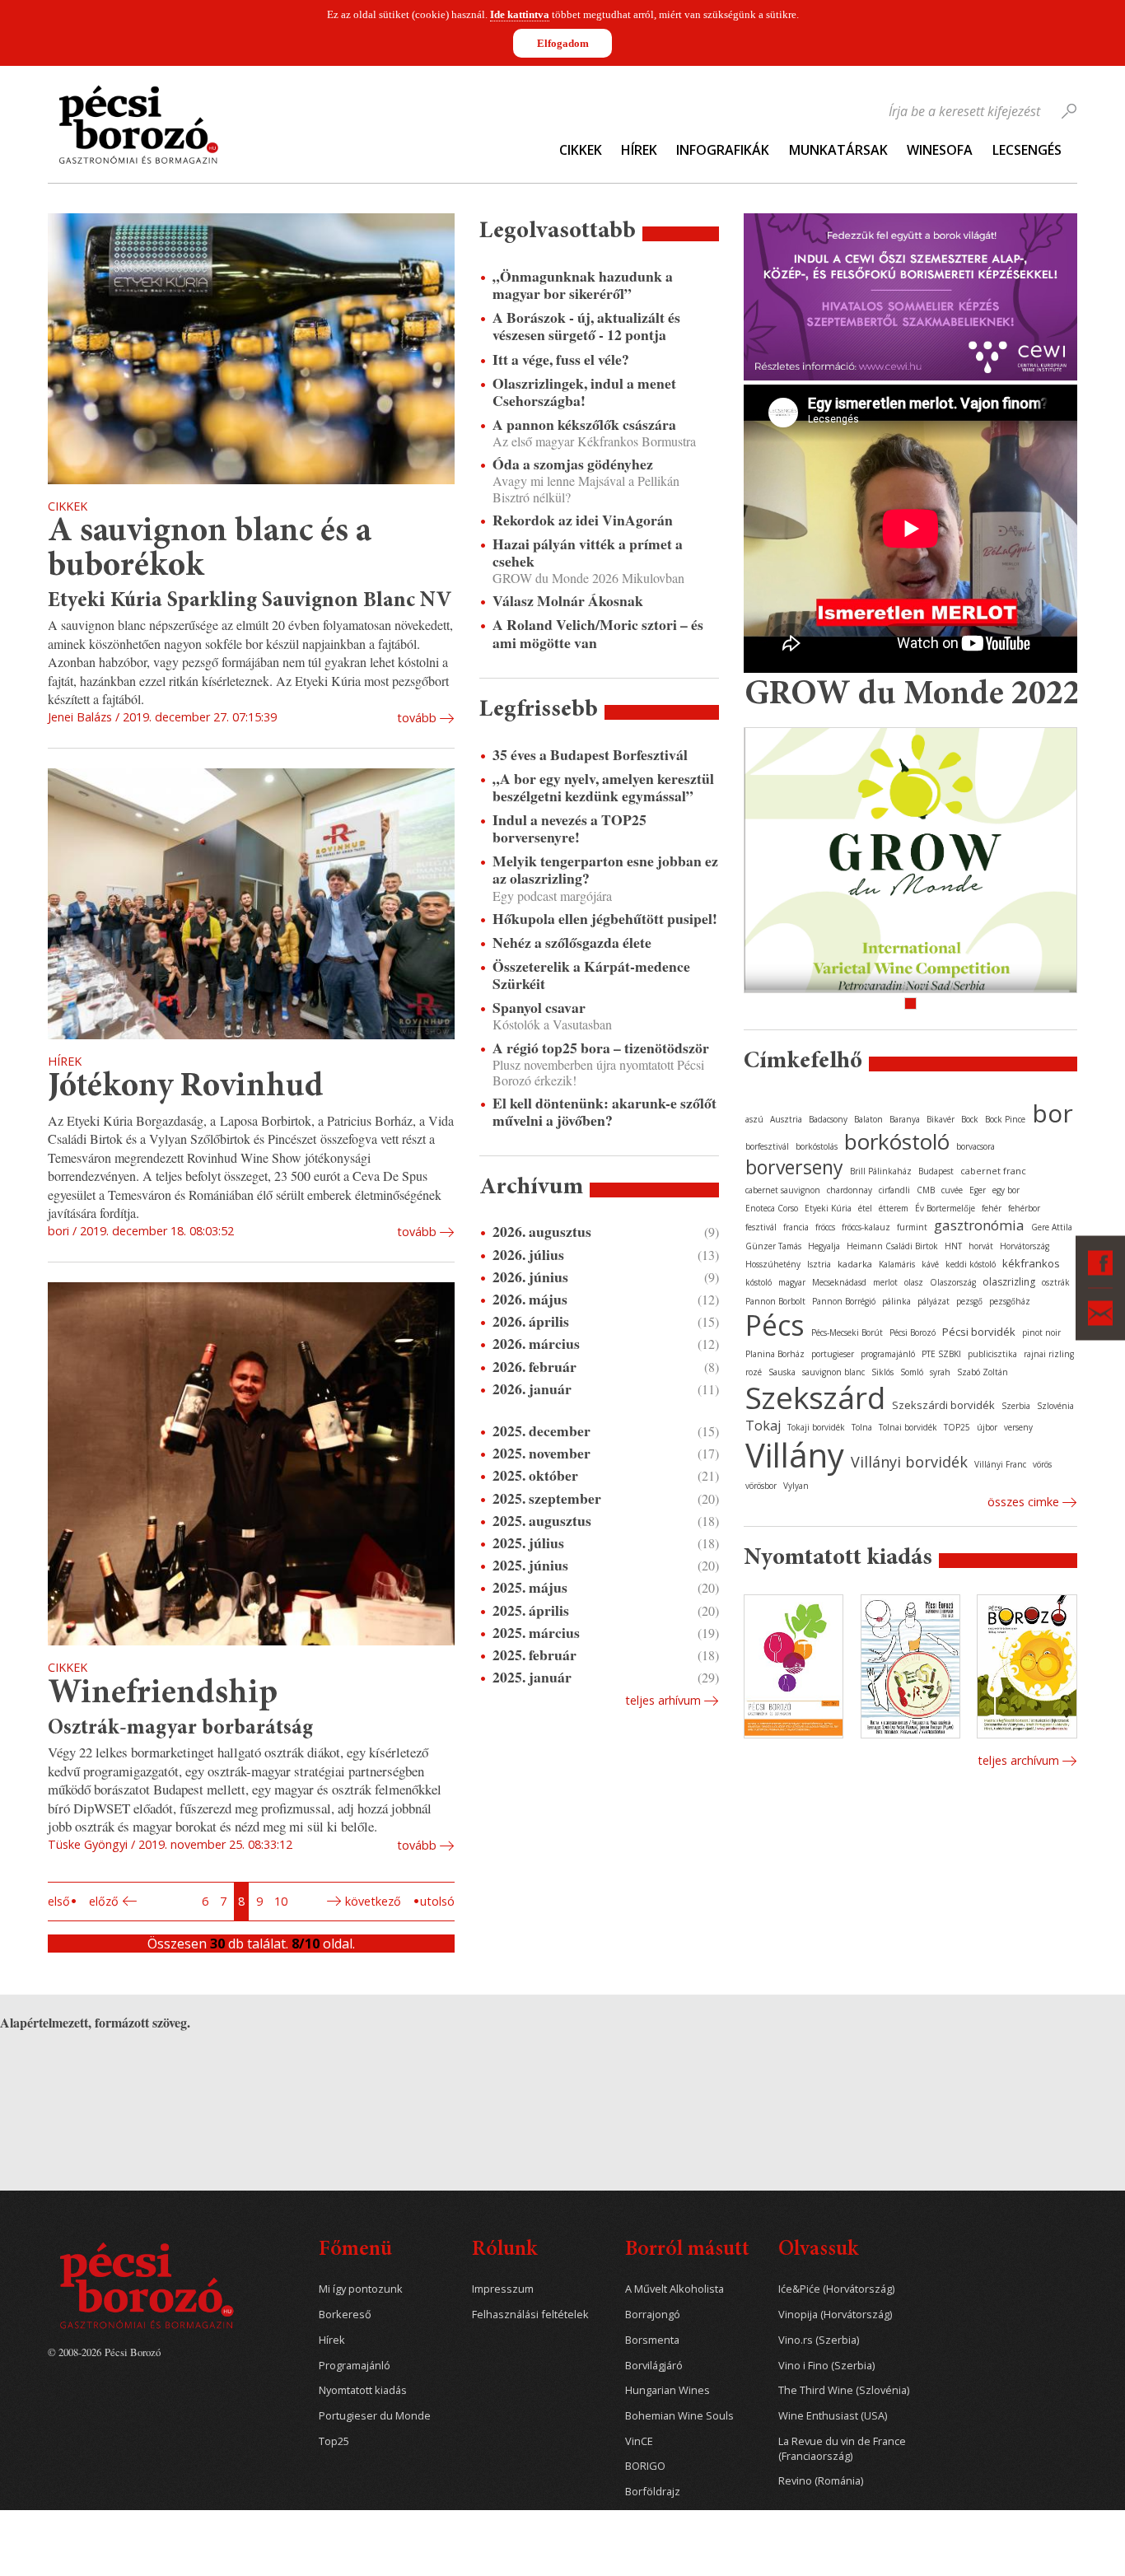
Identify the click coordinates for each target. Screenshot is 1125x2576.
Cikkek (581, 150)
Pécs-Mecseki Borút (847, 1332)
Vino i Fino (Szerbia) (826, 2366)
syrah (940, 1372)
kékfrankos (1031, 1263)
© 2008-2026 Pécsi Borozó (104, 2352)
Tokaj (763, 1426)
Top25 (334, 2441)
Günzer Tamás (773, 1246)
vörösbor (761, 1486)
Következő (373, 1901)
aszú (754, 1119)
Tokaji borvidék (816, 1427)
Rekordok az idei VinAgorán (583, 520)
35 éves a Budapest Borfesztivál (590, 755)
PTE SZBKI (941, 1354)
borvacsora (976, 1146)
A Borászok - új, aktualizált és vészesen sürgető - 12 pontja (586, 326)
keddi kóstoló (971, 1264)
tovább (417, 718)
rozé (754, 1372)
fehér (992, 1208)
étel (865, 1208)
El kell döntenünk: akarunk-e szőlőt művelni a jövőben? (605, 1112)
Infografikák (723, 150)
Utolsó (437, 1901)
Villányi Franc (1000, 1464)
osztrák (1056, 1282)
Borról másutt (687, 2250)
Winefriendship (163, 1694)
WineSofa (940, 150)
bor (1053, 1113)
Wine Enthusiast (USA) (833, 2416)
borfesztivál (767, 1146)
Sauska (782, 1372)
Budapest (936, 1171)
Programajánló (355, 2366)
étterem (894, 1208)
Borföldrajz (653, 2492)
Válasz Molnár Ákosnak (568, 601)
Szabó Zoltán (983, 1372)
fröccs (825, 1227)
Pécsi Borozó (913, 1332)
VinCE (639, 2441)
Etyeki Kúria (828, 1208)
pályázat (934, 1301)
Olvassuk (818, 2250)
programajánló (888, 1354)
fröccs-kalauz (866, 1227)
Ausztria (786, 1119)
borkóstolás (817, 1146)
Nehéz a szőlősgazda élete (572, 943)
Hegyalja (824, 1246)
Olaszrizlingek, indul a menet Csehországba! (584, 392)
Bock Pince (1005, 1119)
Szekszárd (815, 1397)
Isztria (819, 1264)
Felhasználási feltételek (530, 2315)
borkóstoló (897, 1141)
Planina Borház (775, 1354)
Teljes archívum (1018, 1760)
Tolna (862, 1427)
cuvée (952, 1190)
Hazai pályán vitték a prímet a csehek (588, 553)
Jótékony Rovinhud (186, 1087)
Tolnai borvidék (908, 1427)
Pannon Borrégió (844, 1301)
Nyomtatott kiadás (363, 2390)
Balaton (868, 1119)
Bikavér (941, 1119)
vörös (1042, 1464)
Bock (970, 1119)
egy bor (1006, 1190)
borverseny (794, 1167)
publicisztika (992, 1354)
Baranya (905, 1119)
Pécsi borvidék (979, 1332)
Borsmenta (652, 2340)
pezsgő (969, 1301)
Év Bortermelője (945, 1208)
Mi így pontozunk (361, 2289)
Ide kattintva (520, 14)
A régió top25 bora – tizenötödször (601, 1048)
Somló (912, 1372)
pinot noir (1041, 1332)
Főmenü (355, 2250)
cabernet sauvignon (783, 1190)
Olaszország (953, 1282)
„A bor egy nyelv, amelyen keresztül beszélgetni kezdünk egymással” (603, 787)
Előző (104, 1901)
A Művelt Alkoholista (675, 2289)
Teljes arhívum (663, 1700)
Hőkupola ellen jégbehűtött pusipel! (605, 919)
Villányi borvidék (909, 1462)
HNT (953, 1246)
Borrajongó (653, 2315)
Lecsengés (1027, 150)
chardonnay (850, 1190)
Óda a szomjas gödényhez (573, 464)
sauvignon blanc (833, 1372)
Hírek (639, 150)
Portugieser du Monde (375, 2416)
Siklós (882, 1372)
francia (796, 1227)
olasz (914, 1282)
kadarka (855, 1264)
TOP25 (957, 1427)
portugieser (833, 1354)
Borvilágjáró (654, 2366)
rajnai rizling (1049, 1354)
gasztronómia (979, 1225)
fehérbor (1024, 1208)
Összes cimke (1023, 1502)
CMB (926, 1190)
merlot (885, 1282)
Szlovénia (1055, 1406)
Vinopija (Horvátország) (835, 2315)
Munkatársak (838, 150)
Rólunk (504, 2250)
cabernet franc (993, 1171)
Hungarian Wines (668, 2390)
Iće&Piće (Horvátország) (836, 2289)
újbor (987, 1427)
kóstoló (759, 1282)
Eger (978, 1190)
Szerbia (1016, 1406)
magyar (792, 1282)
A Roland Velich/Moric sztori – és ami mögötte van (598, 633)
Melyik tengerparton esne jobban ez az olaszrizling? (605, 870)
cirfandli (894, 1190)
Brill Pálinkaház (881, 1171)
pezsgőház (1010, 1301)
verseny (1018, 1427)
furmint (912, 1227)
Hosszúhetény (773, 1264)
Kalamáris (897, 1264)
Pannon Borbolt (775, 1301)
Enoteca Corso (772, 1208)
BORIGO (645, 2466)
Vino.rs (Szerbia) (819, 2340)
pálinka (896, 1301)
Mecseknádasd (839, 1282)
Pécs (775, 1325)
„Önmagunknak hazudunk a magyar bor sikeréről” (583, 285)
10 (281, 1901)
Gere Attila (1052, 1227)
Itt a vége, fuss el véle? (561, 359)
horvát (981, 1246)
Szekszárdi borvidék (943, 1405)
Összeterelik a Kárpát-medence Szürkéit (591, 975)
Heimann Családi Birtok (892, 1246)
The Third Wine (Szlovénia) (844, 2390)
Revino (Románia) (821, 2481)
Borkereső (345, 2315)
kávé (930, 1264)
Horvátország (1025, 1246)
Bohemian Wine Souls (679, 2416)
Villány (795, 1455)
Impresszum (503, 2289)
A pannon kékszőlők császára (584, 425)
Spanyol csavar (539, 1008)
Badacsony (828, 1119)
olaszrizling (1009, 1282)
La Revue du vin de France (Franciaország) (842, 2449)
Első (59, 1901)
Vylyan (796, 1486)
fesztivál (761, 1227)
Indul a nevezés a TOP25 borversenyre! (570, 828)
